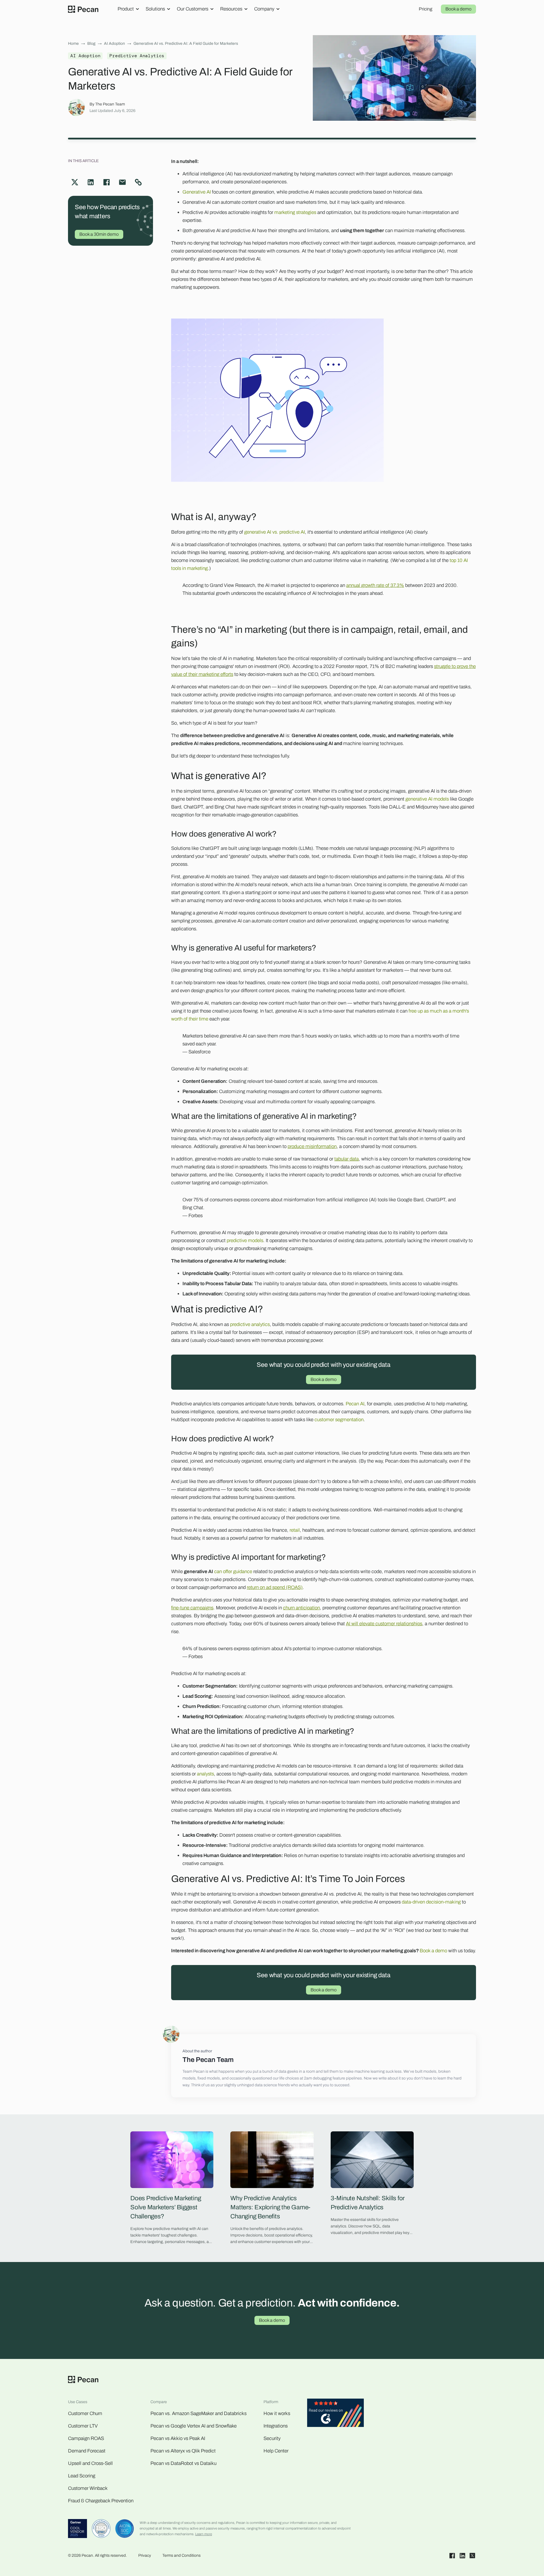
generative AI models (427, 799)
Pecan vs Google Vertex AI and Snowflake (194, 2426)
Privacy (145, 2555)
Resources (231, 9)
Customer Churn (85, 2413)
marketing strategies (295, 212)
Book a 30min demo (99, 234)
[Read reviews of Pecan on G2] (335, 2414)
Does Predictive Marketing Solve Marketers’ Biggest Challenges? (166, 2207)
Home (73, 44)
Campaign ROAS (86, 2438)
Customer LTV (83, 2426)
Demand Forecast (87, 2451)
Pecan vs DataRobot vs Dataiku (183, 2463)
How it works (277, 2413)
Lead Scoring (82, 2476)
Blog (91, 44)
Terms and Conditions (181, 2555)
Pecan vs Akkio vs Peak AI (178, 2438)
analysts (205, 1774)
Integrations (276, 2426)
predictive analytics (250, 1324)
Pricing (426, 9)
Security (272, 2438)
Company (264, 9)
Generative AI (197, 192)
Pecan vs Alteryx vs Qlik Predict (183, 2451)
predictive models (245, 1241)
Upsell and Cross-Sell (90, 2463)
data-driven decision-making (431, 1902)
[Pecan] (83, 9)
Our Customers (193, 9)
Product (126, 9)
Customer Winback (88, 2488)
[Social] (452, 2556)
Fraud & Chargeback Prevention (101, 2501)
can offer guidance (233, 1572)
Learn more (204, 2534)
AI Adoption (114, 44)
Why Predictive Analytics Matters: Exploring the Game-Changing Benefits (270, 2207)
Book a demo (458, 9)
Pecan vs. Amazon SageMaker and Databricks (198, 2413)
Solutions (155, 9)
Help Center (276, 2451)
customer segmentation (339, 1420)
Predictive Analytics (137, 56)
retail (295, 1530)
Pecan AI (355, 1404)
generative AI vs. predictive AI (275, 532)
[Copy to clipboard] (138, 182)
